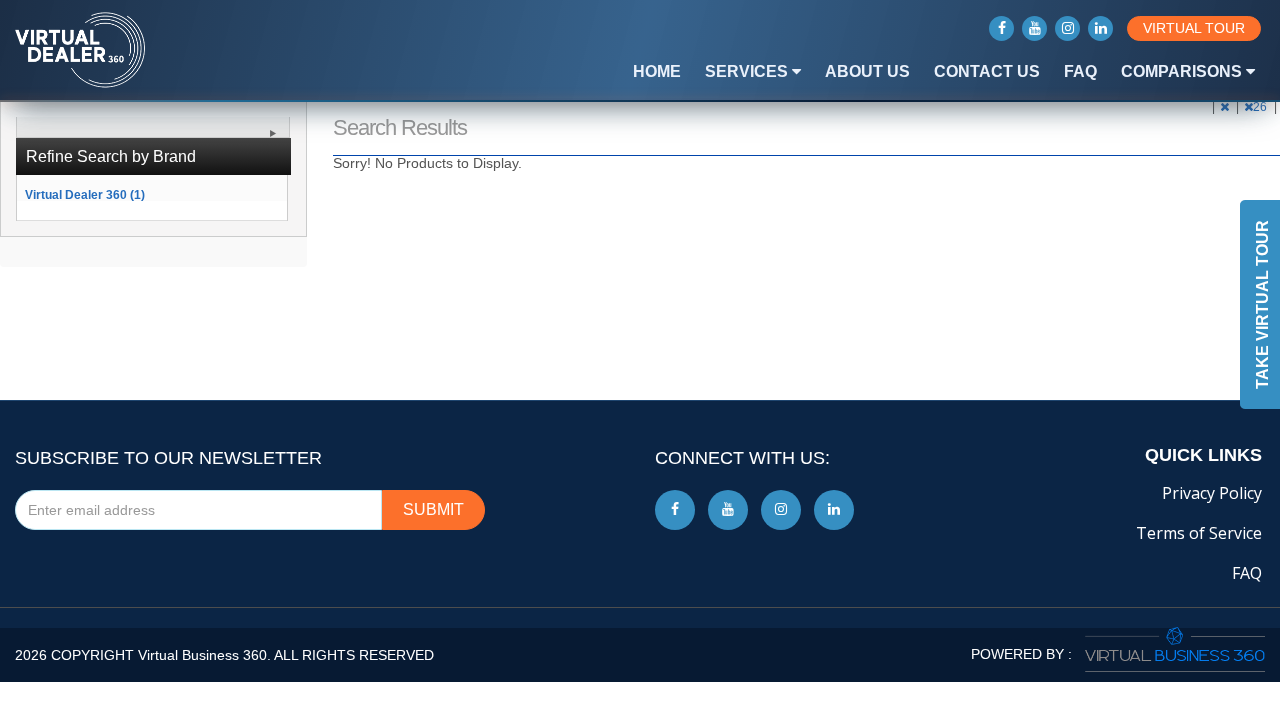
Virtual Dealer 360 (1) (85, 194)
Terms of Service (1199, 533)
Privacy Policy (1212, 493)
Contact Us (987, 71)
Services (748, 71)
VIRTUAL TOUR (1194, 28)
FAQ (1080, 71)
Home (657, 71)
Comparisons (1183, 71)
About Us (867, 71)
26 (1261, 107)
